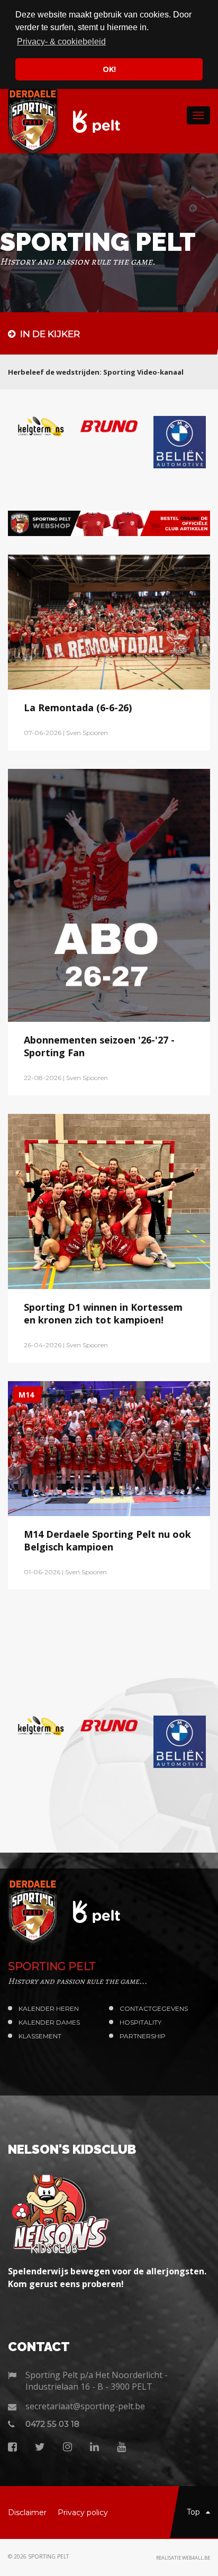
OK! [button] (109, 69)
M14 (26, 1368)
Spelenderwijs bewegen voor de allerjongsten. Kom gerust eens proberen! (107, 2224)
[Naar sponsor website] (36, 426)
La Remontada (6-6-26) (78, 681)
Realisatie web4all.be (183, 2504)
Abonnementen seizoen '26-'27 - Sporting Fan (99, 1019)
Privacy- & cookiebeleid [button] (61, 42)
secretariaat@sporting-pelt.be (85, 2353)
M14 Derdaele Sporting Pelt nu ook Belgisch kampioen (107, 1513)
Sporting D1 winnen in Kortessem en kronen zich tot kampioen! (103, 1286)
